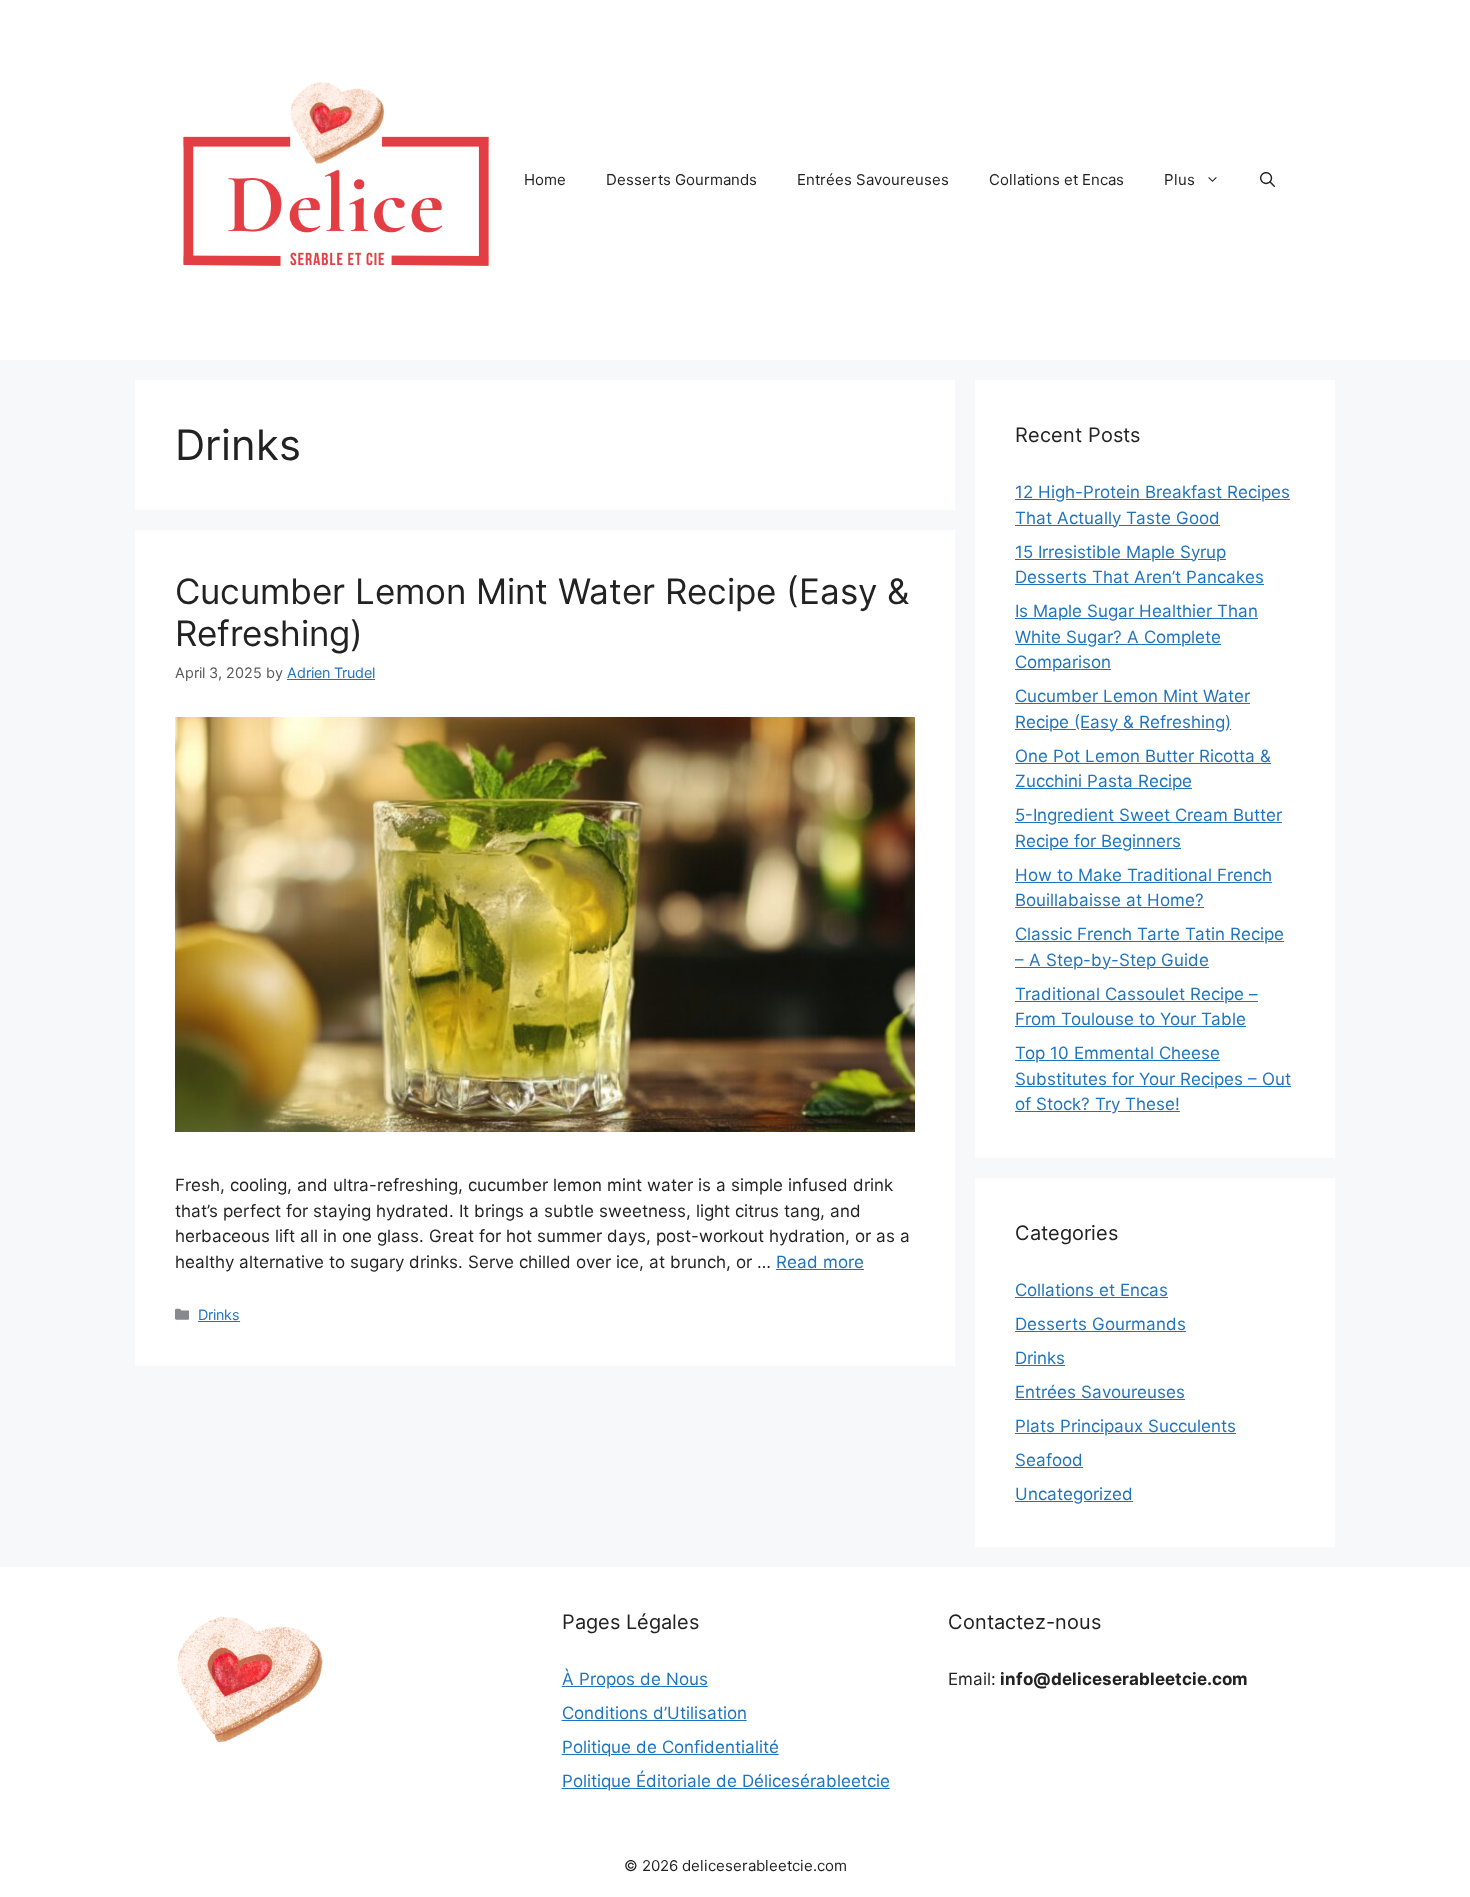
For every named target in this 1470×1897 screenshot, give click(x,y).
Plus (1179, 179)
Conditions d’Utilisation (654, 1713)
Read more (820, 1262)
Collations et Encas (1056, 179)
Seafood (1049, 1460)
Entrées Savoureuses (873, 179)
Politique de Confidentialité (670, 1747)
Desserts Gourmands (681, 179)
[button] (1267, 180)
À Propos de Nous (635, 1679)
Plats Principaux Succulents (1125, 1426)
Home (545, 179)
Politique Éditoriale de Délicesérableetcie (726, 1781)
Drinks (219, 1314)
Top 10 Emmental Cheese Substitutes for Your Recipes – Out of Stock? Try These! (1153, 1078)
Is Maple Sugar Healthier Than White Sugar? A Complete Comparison (1136, 636)
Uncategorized (1074, 1494)
